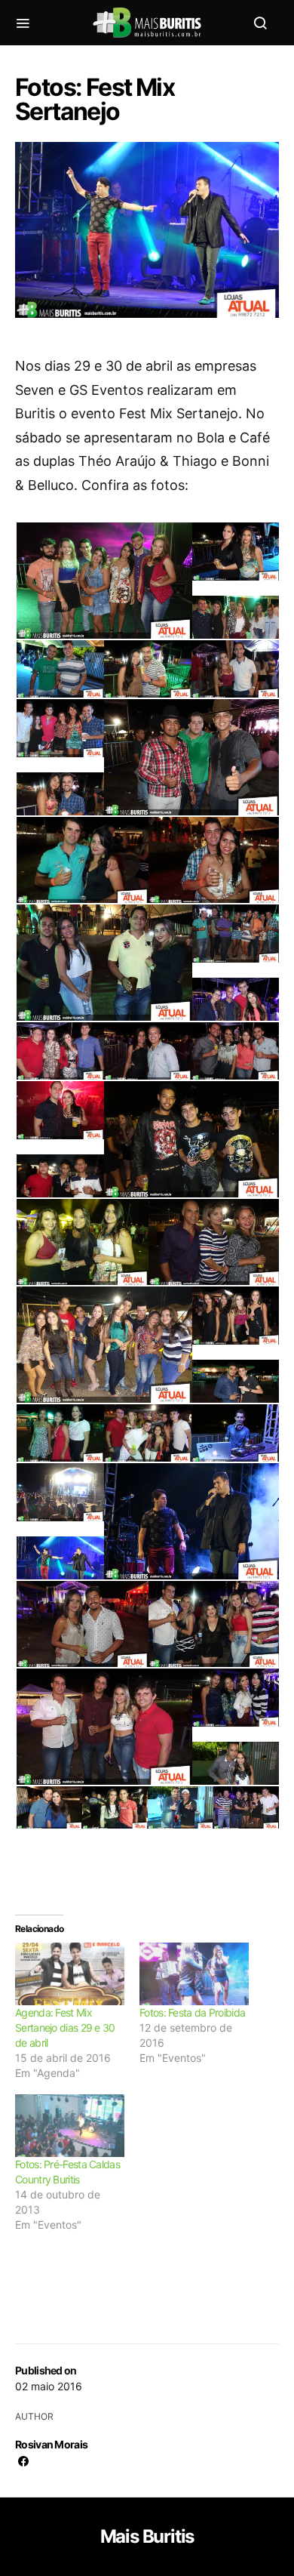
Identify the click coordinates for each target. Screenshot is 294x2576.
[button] (103, 587)
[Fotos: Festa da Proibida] (194, 1974)
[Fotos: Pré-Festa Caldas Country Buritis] (70, 2126)
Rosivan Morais (51, 2444)
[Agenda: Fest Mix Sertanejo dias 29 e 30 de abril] (70, 1974)
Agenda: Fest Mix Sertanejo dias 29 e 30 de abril (65, 2028)
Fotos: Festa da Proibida (192, 2012)
